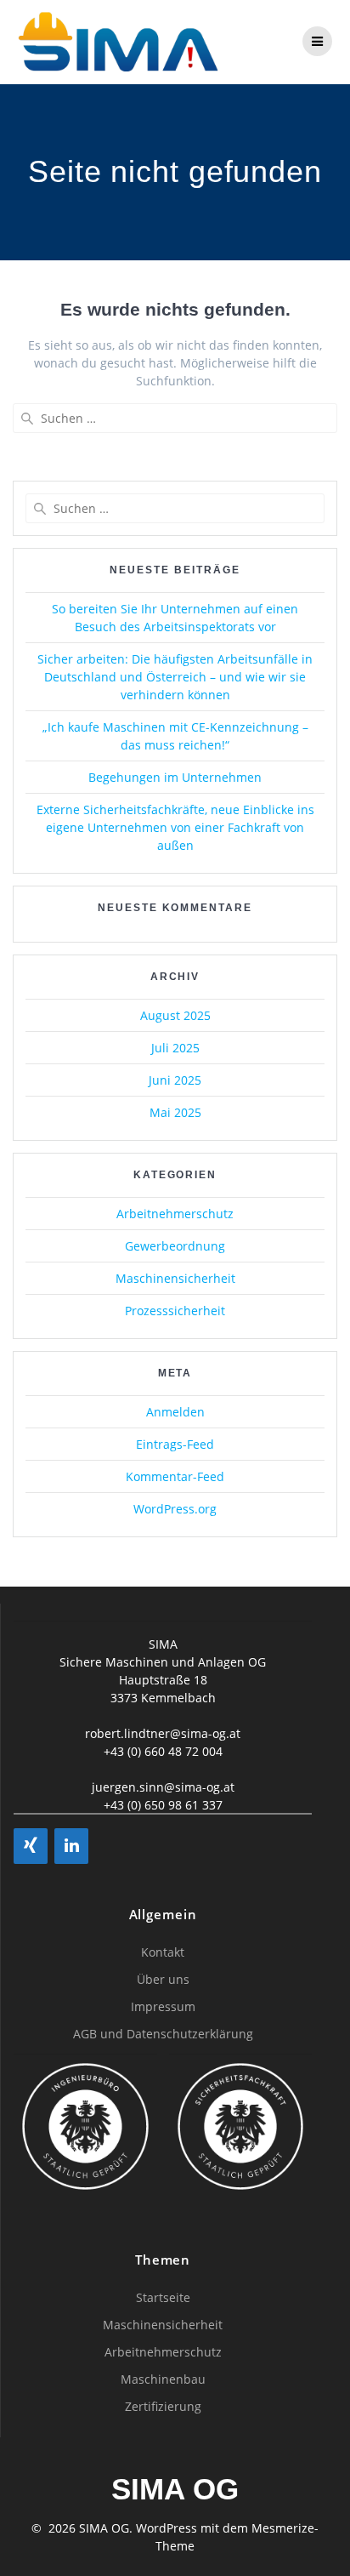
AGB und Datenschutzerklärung (163, 2034)
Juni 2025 (175, 1080)
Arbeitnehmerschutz (175, 1214)
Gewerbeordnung (175, 1246)
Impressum (163, 2006)
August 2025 (175, 1015)
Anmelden (175, 1412)
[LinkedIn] (71, 1846)
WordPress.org (175, 1509)
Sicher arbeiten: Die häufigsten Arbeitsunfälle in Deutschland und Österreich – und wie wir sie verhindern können (175, 677)
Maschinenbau (163, 2379)
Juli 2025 (175, 1048)
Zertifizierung (163, 2406)
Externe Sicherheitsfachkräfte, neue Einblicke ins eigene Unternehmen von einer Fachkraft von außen (175, 827)
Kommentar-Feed (175, 1476)
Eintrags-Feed (175, 1444)
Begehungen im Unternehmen (175, 777)
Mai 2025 (175, 1112)
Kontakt (163, 1952)
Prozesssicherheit (175, 1311)
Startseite (163, 2297)
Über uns (163, 1979)
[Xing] (31, 1846)
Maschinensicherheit (175, 1278)
